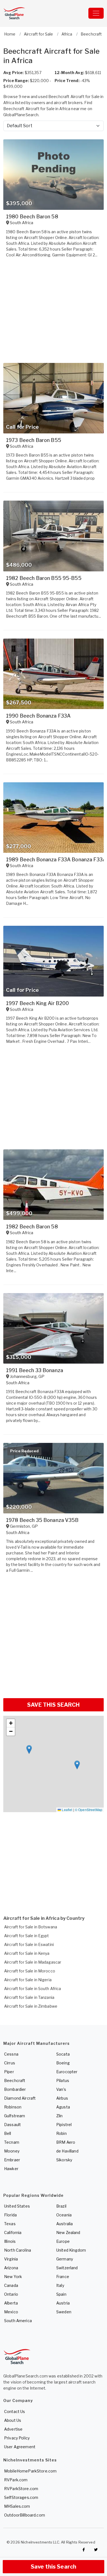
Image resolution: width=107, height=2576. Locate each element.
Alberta (11, 2303)
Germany (65, 2259)
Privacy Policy (17, 2438)
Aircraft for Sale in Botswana (31, 1927)
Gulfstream (15, 2116)
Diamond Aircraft (20, 2098)
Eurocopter (67, 2072)
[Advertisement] (54, 1638)
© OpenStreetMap (89, 1810)
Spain (61, 2294)
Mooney (12, 2151)
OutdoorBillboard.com (25, 2515)
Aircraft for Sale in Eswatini (29, 1944)
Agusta (63, 2107)
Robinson (13, 2107)
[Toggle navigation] (96, 13)
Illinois (10, 2241)
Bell (8, 2133)
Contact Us (15, 2411)
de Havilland (67, 2151)
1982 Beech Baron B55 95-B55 (44, 578)
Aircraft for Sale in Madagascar (33, 1962)
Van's (61, 2089)
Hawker (11, 2169)
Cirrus (10, 2063)
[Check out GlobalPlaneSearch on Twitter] (96, 2550)
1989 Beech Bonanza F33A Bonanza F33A (56, 860)
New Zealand (68, 2232)
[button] (29, 1750)
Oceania (64, 2215)
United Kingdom (71, 2250)
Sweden (64, 2312)
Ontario (11, 2294)
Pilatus (63, 2080)
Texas (10, 2224)
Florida (10, 2215)
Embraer (12, 2160)
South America (18, 2321)
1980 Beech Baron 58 (32, 217)
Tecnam (12, 2142)
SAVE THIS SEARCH (53, 1705)
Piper (9, 2072)
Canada (11, 2285)
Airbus (62, 2098)
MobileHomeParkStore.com (30, 2471)
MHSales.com (17, 2506)
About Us (13, 2420)
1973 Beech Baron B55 (34, 440)
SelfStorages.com (21, 2497)
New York (13, 2277)
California (13, 2232)
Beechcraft (15, 2080)
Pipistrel (64, 2125)
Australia (64, 2224)
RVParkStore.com (21, 2489)
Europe (63, 2241)
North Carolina (18, 2250)
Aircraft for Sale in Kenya (27, 1953)
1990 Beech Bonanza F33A (38, 716)
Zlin (60, 2116)
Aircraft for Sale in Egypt (27, 1936)
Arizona (11, 2268)
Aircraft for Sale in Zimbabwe (31, 2006)
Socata (63, 2054)
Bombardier (15, 2089)
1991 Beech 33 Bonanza (35, 1370)
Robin (61, 2133)
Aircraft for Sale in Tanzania (29, 1997)
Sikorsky (64, 2160)
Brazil (61, 2206)
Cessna (11, 2054)
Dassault (12, 2125)
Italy (60, 2285)
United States (17, 2206)
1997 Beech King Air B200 (37, 1003)
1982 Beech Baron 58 (32, 1227)
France (63, 2277)
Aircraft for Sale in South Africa (33, 1989)
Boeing (63, 2063)
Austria (63, 2303)
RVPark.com (16, 2480)
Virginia (11, 2259)
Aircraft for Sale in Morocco (30, 1971)
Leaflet (67, 1810)
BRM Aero (66, 2142)
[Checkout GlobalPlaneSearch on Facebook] (84, 2550)
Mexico (11, 2312)
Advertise (13, 2429)
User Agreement (20, 2447)
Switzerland (67, 2268)
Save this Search (54, 2567)
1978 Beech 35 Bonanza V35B (42, 1520)
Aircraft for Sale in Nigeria (28, 1980)
